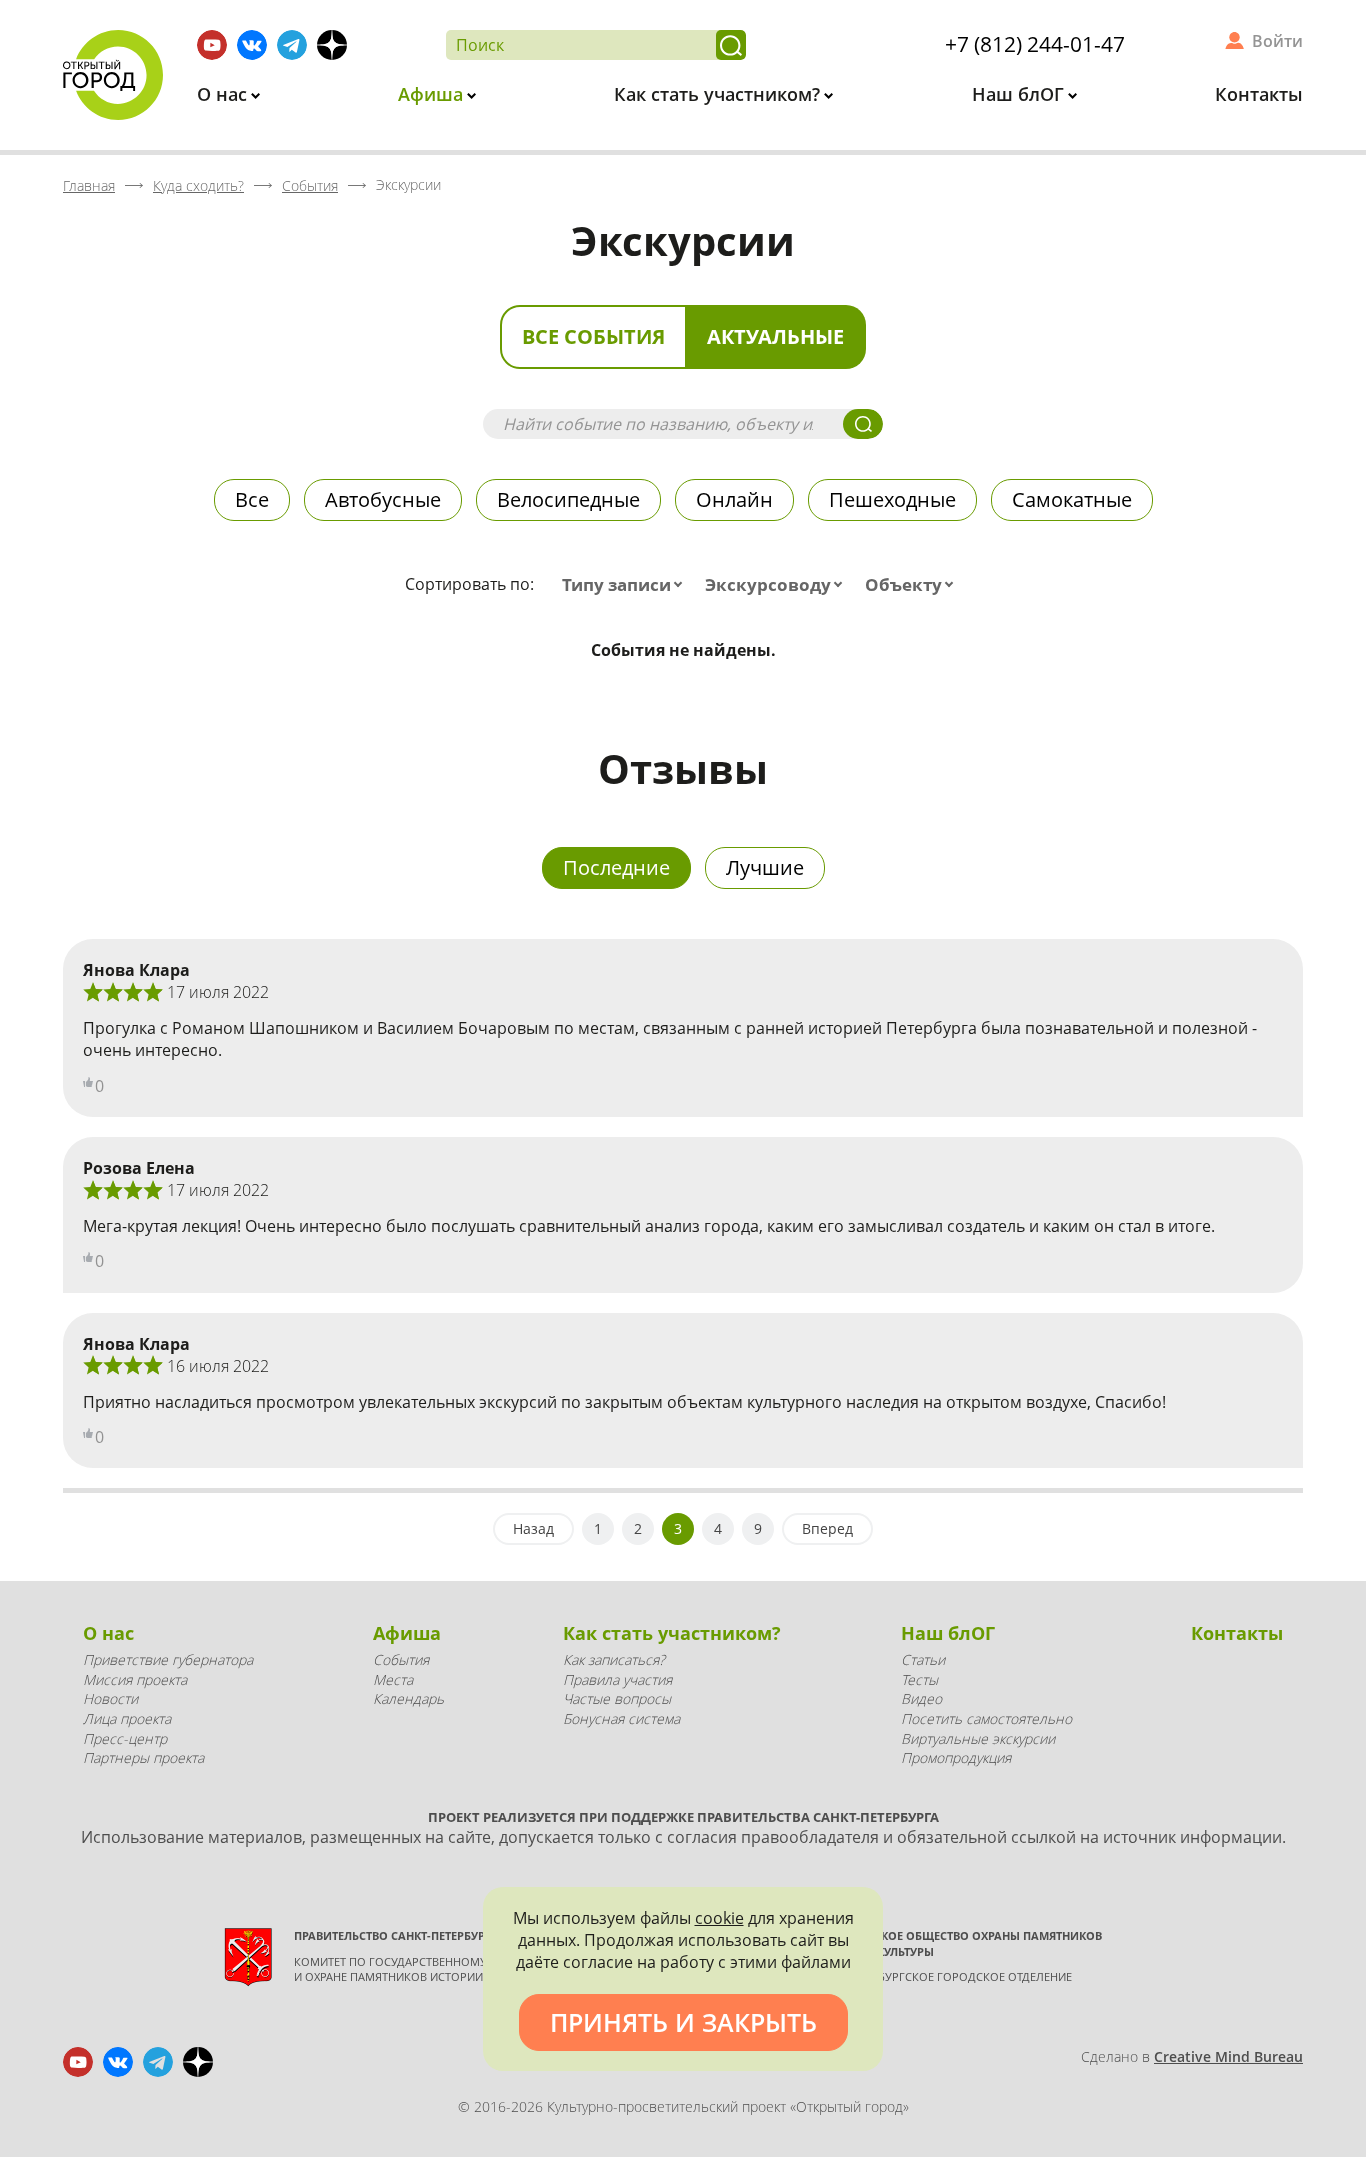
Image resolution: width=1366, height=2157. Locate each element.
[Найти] (731, 45)
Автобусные (383, 499)
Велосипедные (568, 499)
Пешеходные (892, 499)
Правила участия (617, 1679)
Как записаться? (614, 1659)
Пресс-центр (125, 1738)
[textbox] (626, 585)
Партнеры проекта (143, 1757)
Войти (1277, 41)
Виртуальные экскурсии (978, 1738)
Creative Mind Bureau (1228, 2056)
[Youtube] (212, 45)
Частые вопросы (617, 1698)
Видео (921, 1698)
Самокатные (1072, 499)
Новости (110, 1698)
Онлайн (734, 499)
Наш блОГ (1020, 94)
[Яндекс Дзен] (332, 45)
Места (393, 1679)
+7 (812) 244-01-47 (1035, 44)
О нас (224, 94)
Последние (616, 867)
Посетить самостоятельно (986, 1718)
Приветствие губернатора (168, 1659)
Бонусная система (621, 1718)
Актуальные (775, 336)
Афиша (433, 94)
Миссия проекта (135, 1679)
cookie (719, 1918)
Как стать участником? (719, 94)
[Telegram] (292, 45)
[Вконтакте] (252, 45)
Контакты (1259, 94)
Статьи (923, 1659)
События (401, 1659)
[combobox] (626, 585)
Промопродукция (956, 1757)
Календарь (408, 1698)
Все (252, 499)
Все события (593, 336)
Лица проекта (127, 1718)
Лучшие (765, 867)
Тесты (919, 1679)
